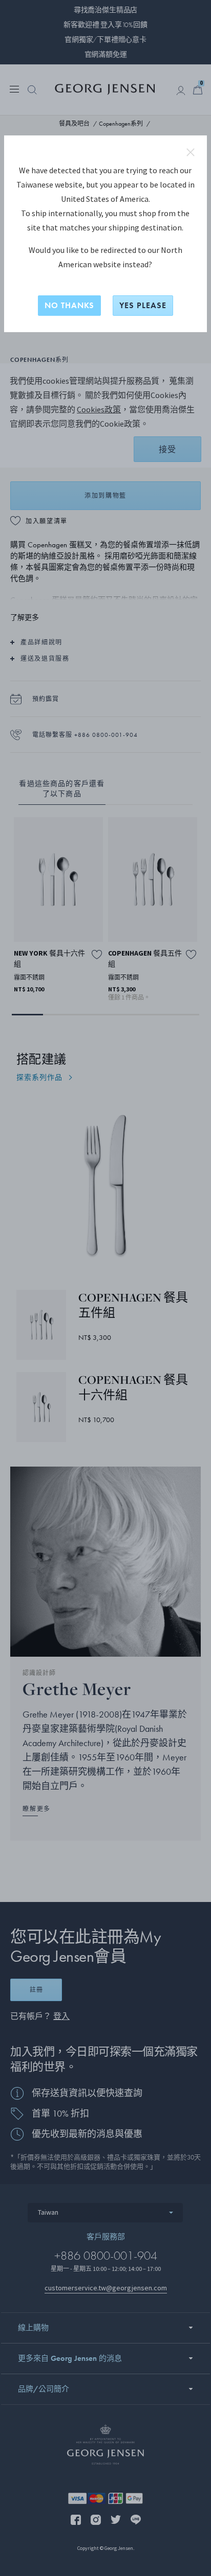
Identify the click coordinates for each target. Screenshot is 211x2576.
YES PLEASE (143, 305)
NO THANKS (69, 305)
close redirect (191, 152)
